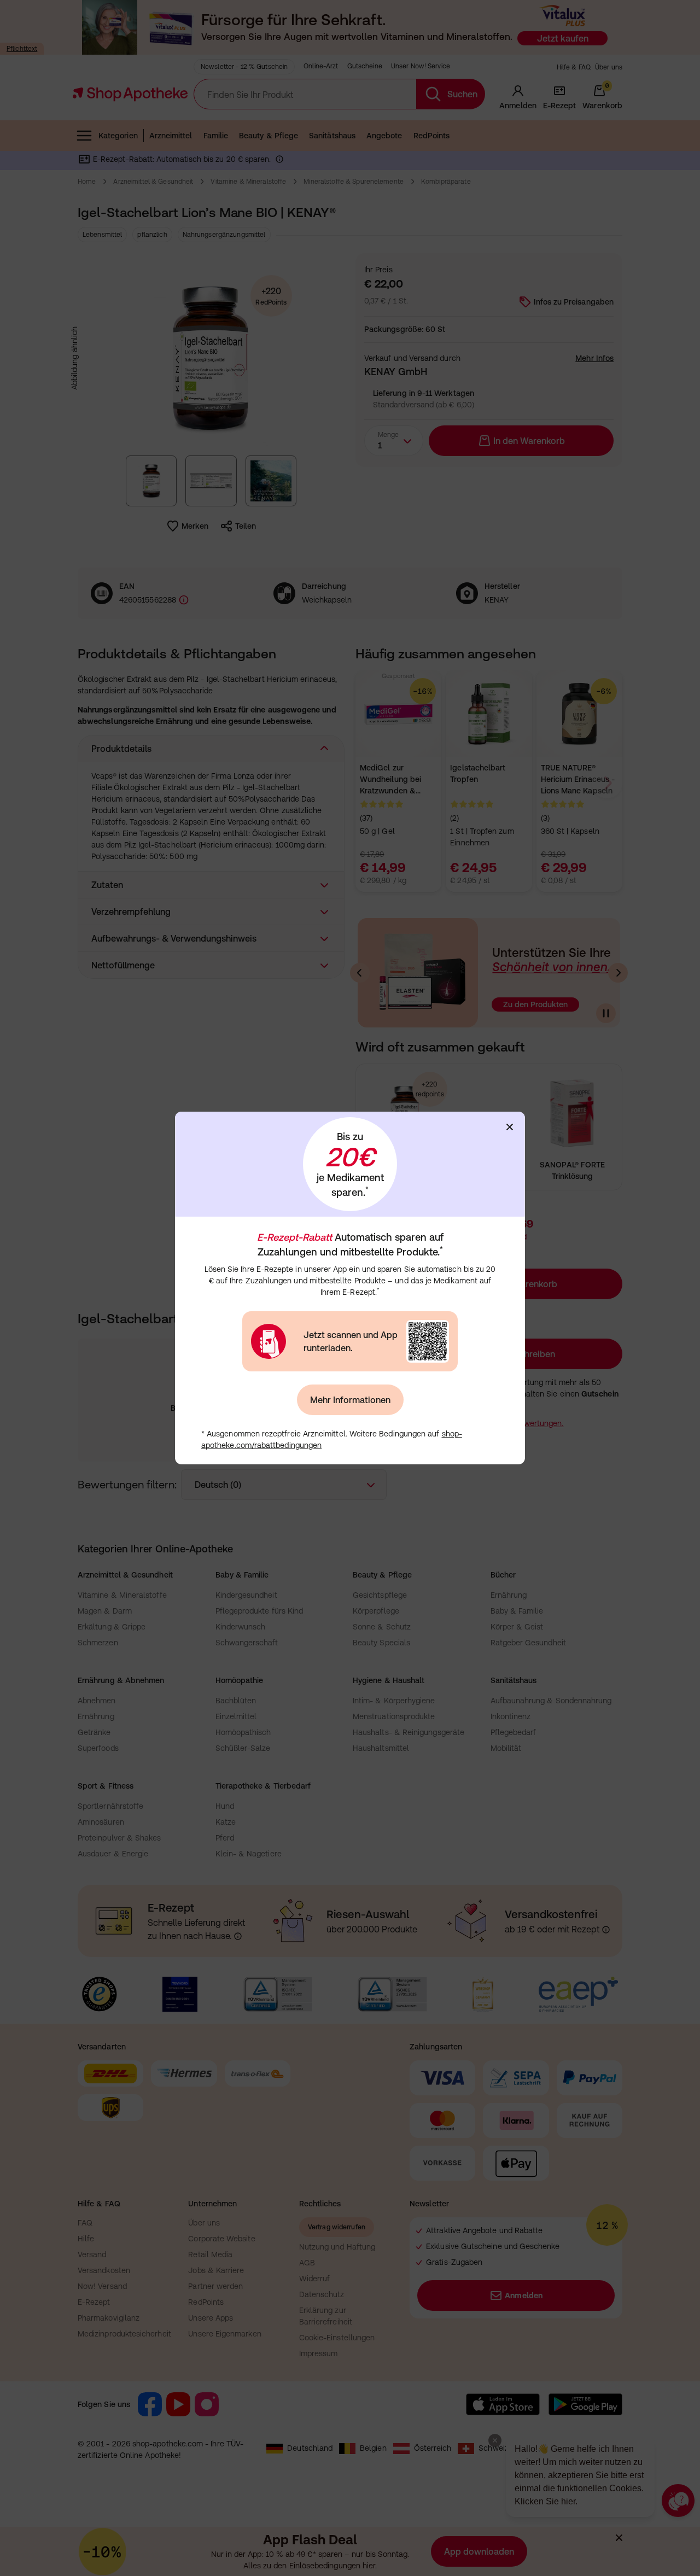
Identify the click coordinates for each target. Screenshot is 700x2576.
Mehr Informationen (350, 1400)
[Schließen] (510, 1127)
